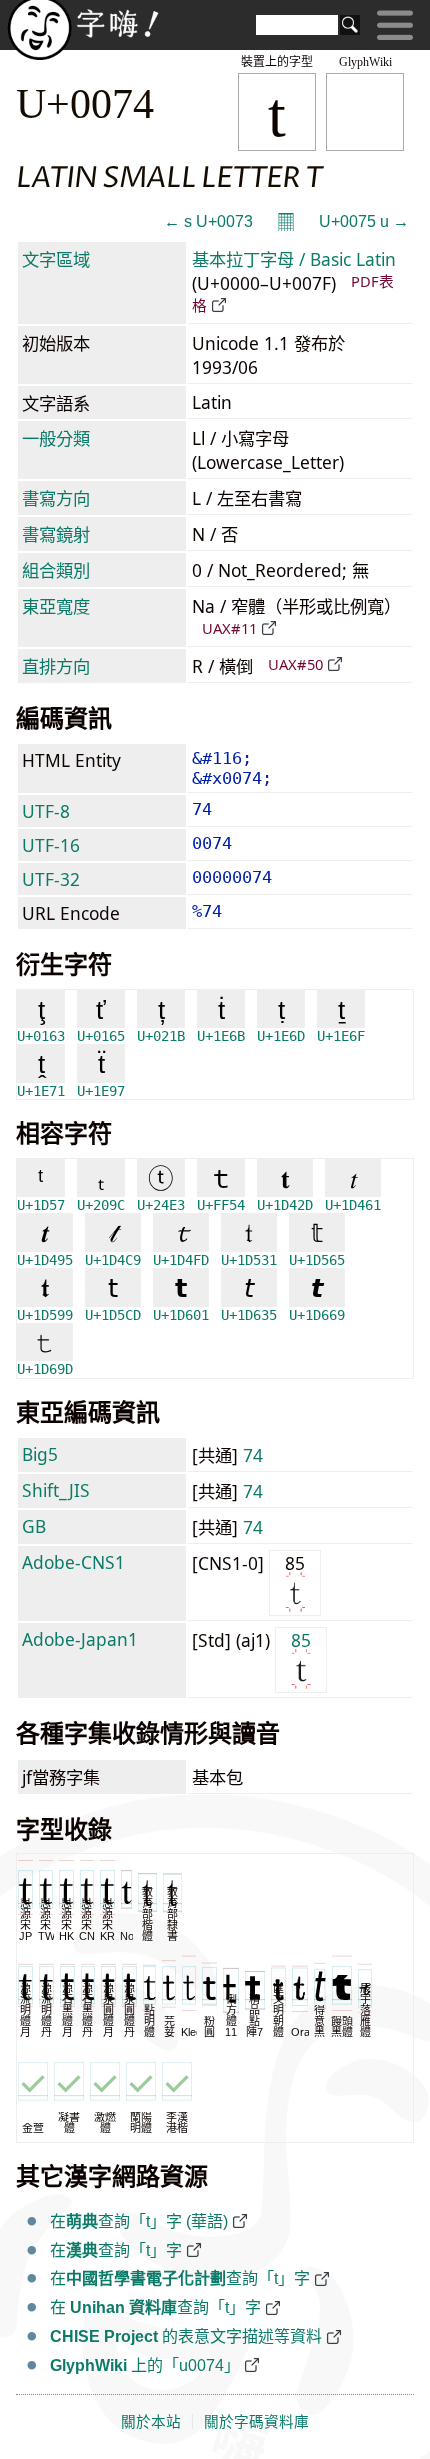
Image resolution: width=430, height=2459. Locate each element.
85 (301, 1640)
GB (34, 1526)
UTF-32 (51, 879)
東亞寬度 (56, 606)
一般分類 (56, 438)
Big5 (40, 1454)
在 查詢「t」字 (155, 2307)
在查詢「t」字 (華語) (139, 2221)
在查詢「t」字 (116, 2250)
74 (253, 1455)
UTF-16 (51, 845)
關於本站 (151, 2422)
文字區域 (56, 259)
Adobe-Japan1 (80, 1639)
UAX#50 (295, 664)
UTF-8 (46, 811)
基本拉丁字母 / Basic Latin (294, 259)
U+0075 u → (364, 221)
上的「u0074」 (145, 2365)
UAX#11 (229, 628)
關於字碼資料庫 (256, 2422)
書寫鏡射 (56, 534)
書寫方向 (56, 498)
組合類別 (56, 570)
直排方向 (56, 666)
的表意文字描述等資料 (186, 2336)
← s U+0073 (208, 221)
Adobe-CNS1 (73, 1562)
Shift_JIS (56, 1490)
